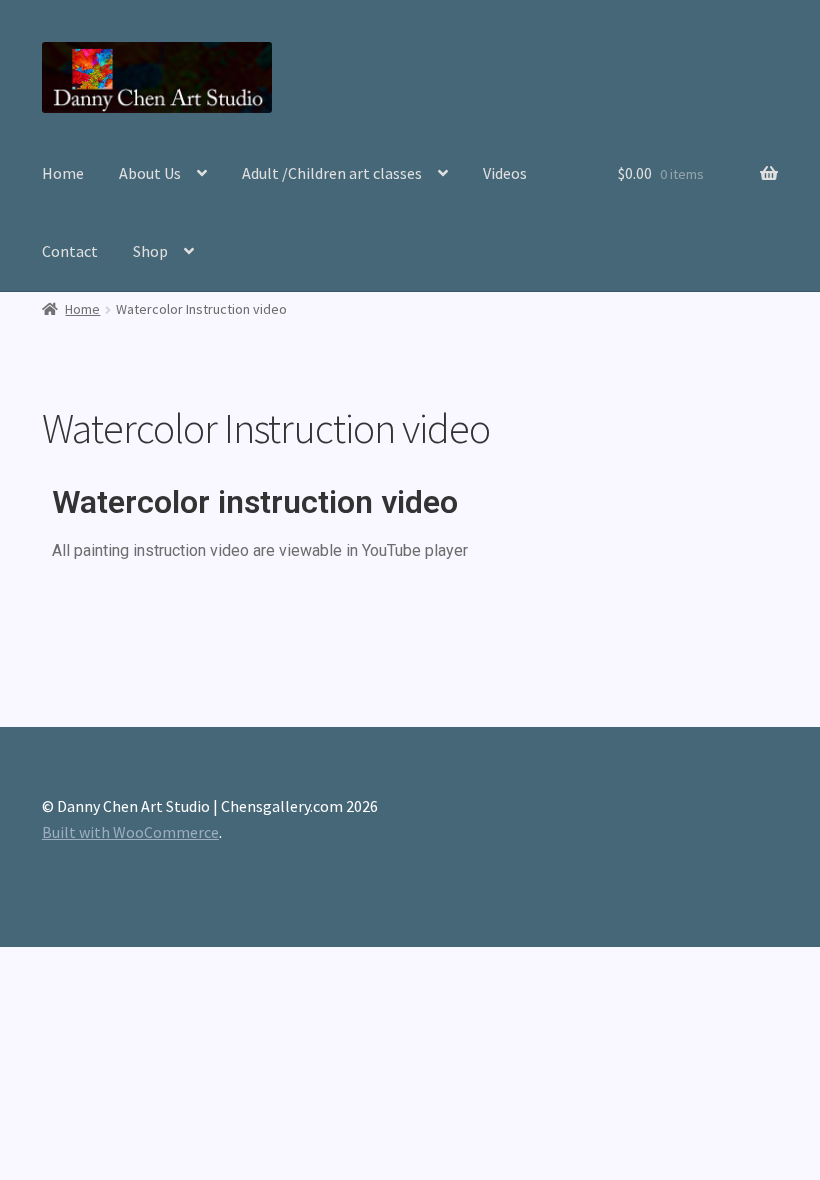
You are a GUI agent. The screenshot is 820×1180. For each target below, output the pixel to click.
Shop (150, 251)
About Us (150, 173)
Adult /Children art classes (332, 173)
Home (63, 173)
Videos (505, 173)
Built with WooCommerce (130, 832)
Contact (70, 251)
